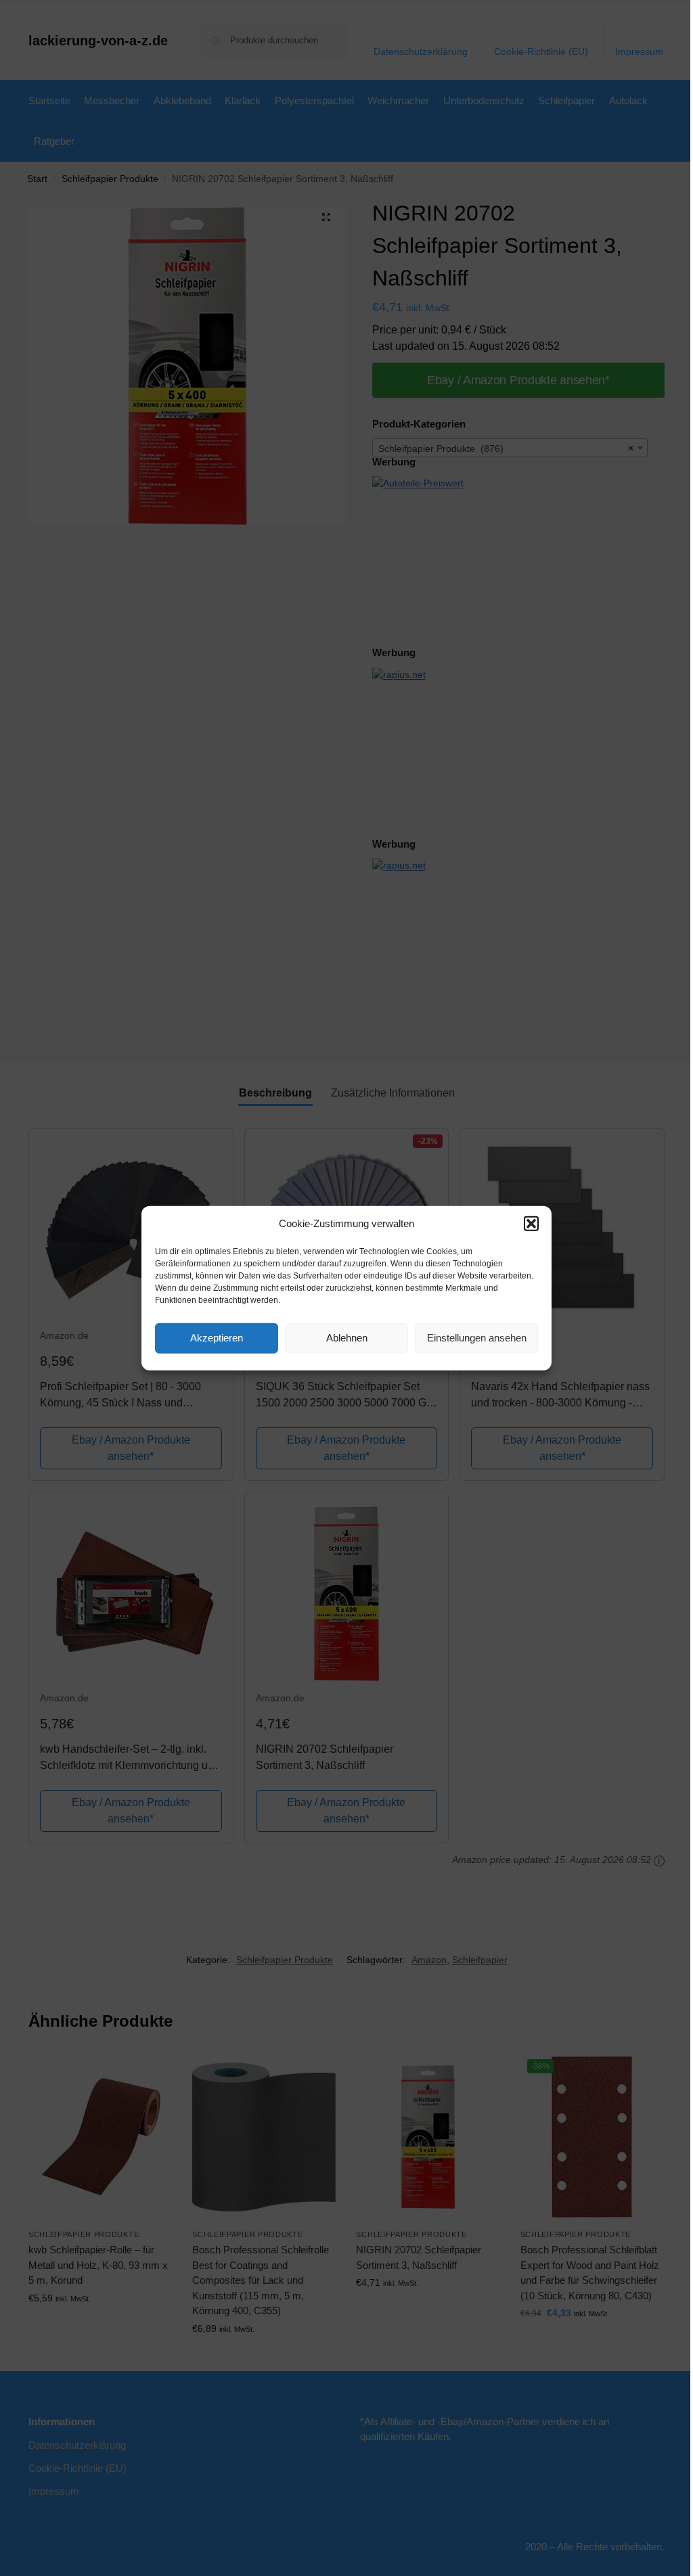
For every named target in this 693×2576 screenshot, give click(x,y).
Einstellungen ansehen (477, 1338)
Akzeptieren (217, 1338)
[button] (531, 1224)
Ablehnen (347, 1338)
